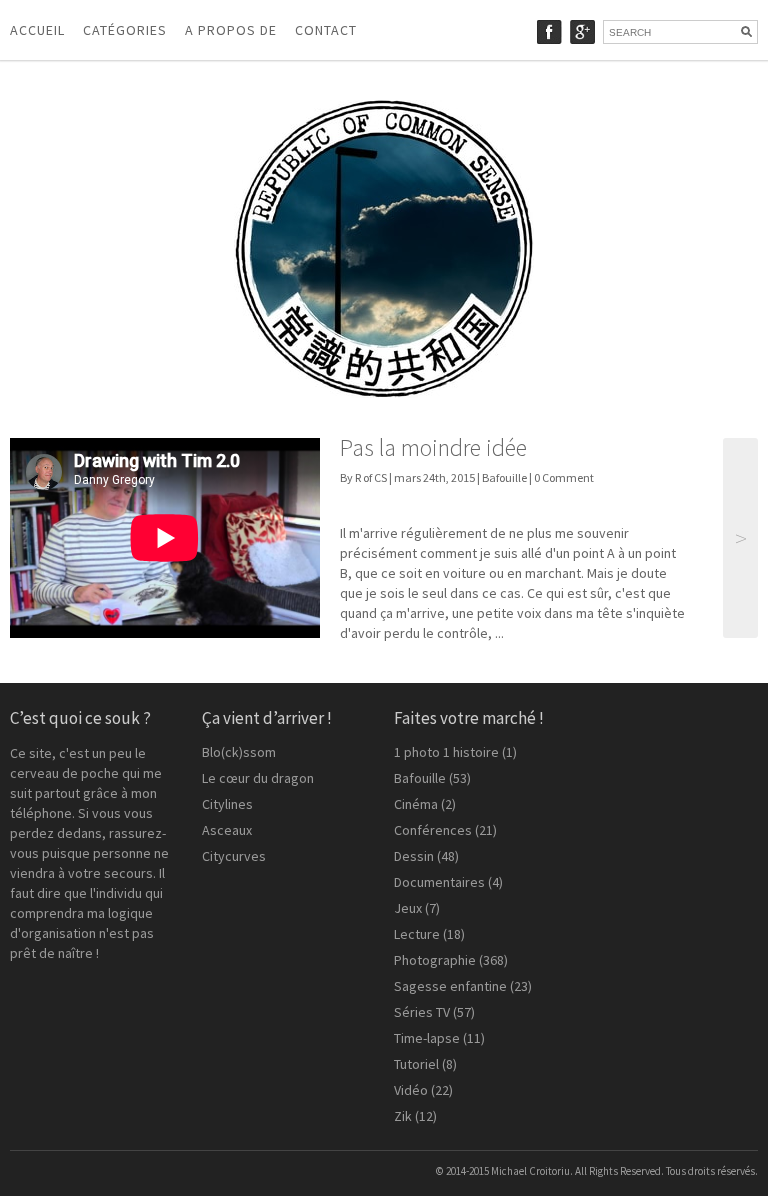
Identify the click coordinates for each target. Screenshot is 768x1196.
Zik (403, 1116)
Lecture (417, 934)
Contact (326, 30)
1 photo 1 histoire (446, 752)
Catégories (125, 30)
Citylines (227, 804)
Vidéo (411, 1090)
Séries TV (422, 1012)
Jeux (408, 908)
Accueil (37, 30)
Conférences (433, 830)
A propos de (231, 30)
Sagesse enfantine (450, 986)
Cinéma (416, 804)
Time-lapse (427, 1038)
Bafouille (504, 477)
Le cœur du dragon (258, 778)
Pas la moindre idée (433, 447)
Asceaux (227, 830)
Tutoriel (416, 1064)
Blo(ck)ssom (239, 752)
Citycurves (234, 856)
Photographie (435, 960)
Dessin (414, 856)
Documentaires (439, 882)
